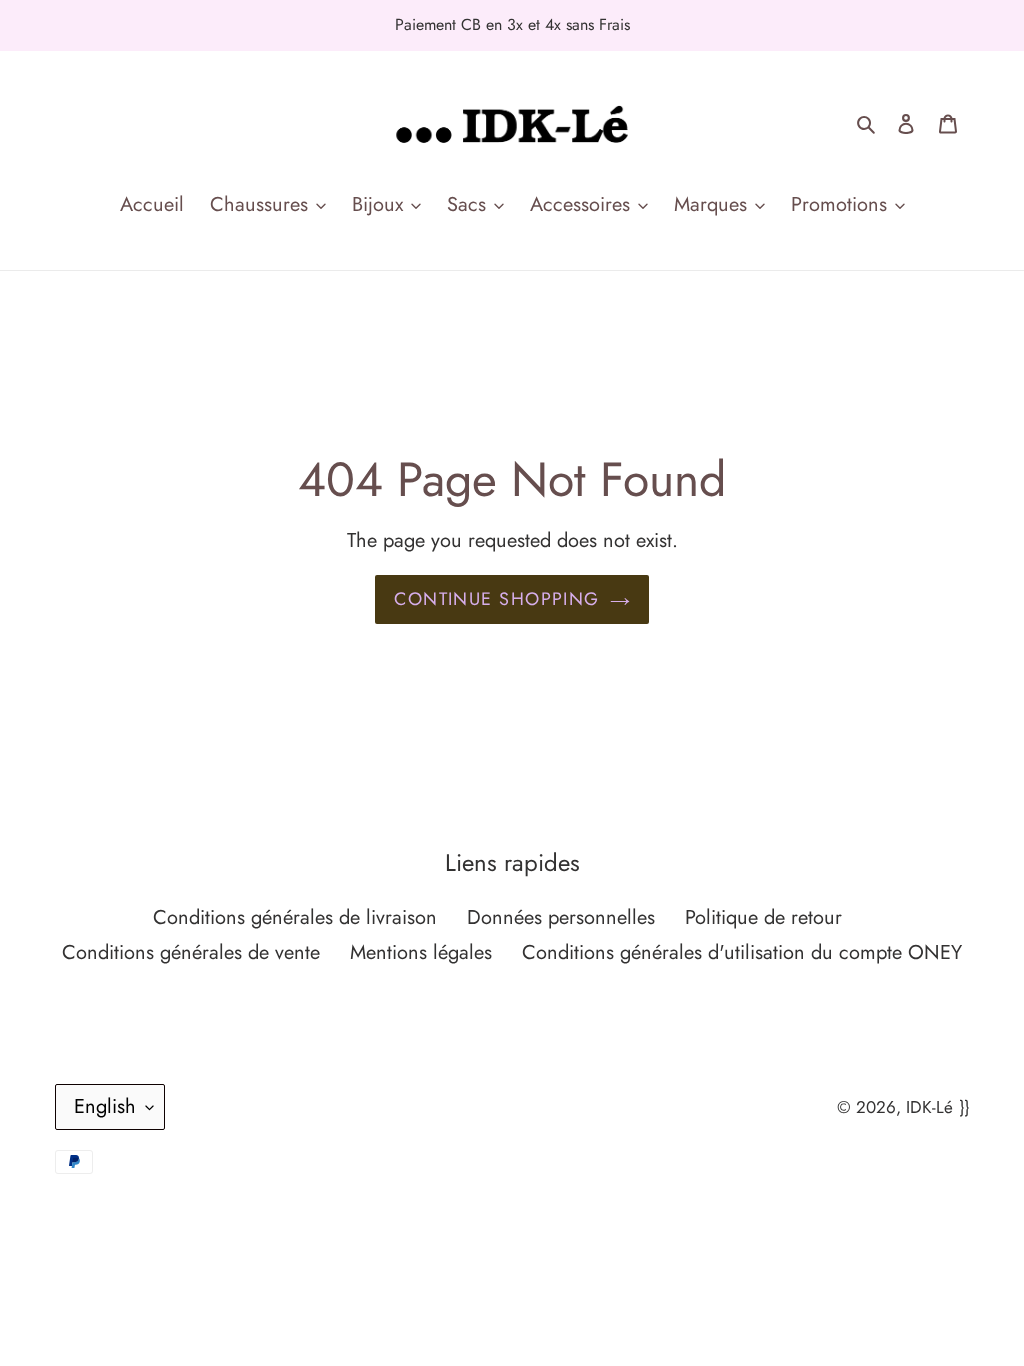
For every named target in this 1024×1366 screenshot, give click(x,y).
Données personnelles (561, 917)
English (105, 1106)
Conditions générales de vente (191, 952)
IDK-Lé (929, 1107)
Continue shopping (496, 599)
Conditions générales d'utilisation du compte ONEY (742, 952)
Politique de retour (763, 917)
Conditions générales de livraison (295, 917)
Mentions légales (421, 952)
